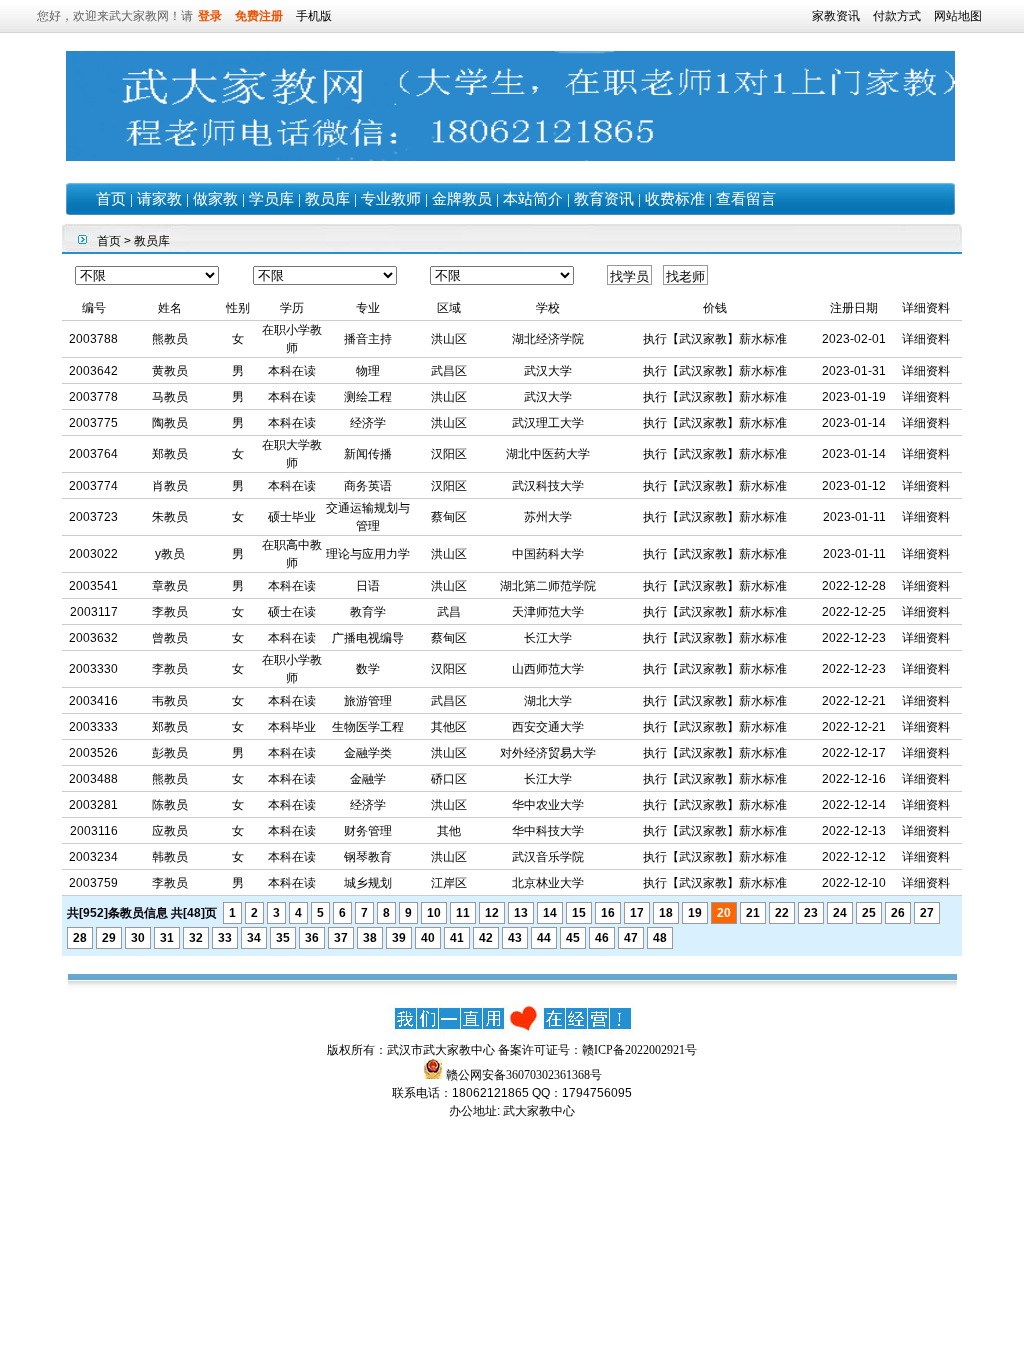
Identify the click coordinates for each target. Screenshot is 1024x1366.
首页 (111, 199)
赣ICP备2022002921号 (639, 1050)
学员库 (271, 199)
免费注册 (259, 16)
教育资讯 (604, 199)
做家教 (215, 199)
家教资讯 (836, 16)
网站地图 (958, 16)
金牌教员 (462, 199)
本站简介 (533, 199)
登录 (210, 16)
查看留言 (746, 199)
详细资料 (926, 339)
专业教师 (391, 199)
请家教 (159, 199)
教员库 (327, 199)
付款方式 (897, 16)
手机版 (314, 16)
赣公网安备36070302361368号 (524, 1075)
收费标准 (675, 199)
